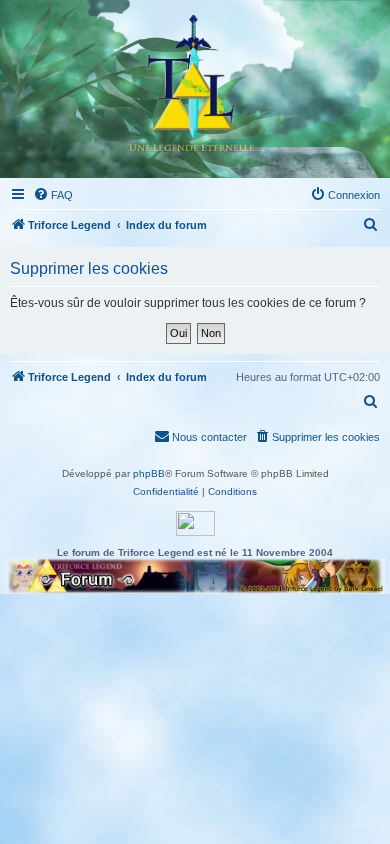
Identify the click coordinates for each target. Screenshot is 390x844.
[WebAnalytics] (195, 523)
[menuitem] (53, 195)
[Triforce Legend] (195, 89)
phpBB (149, 473)
